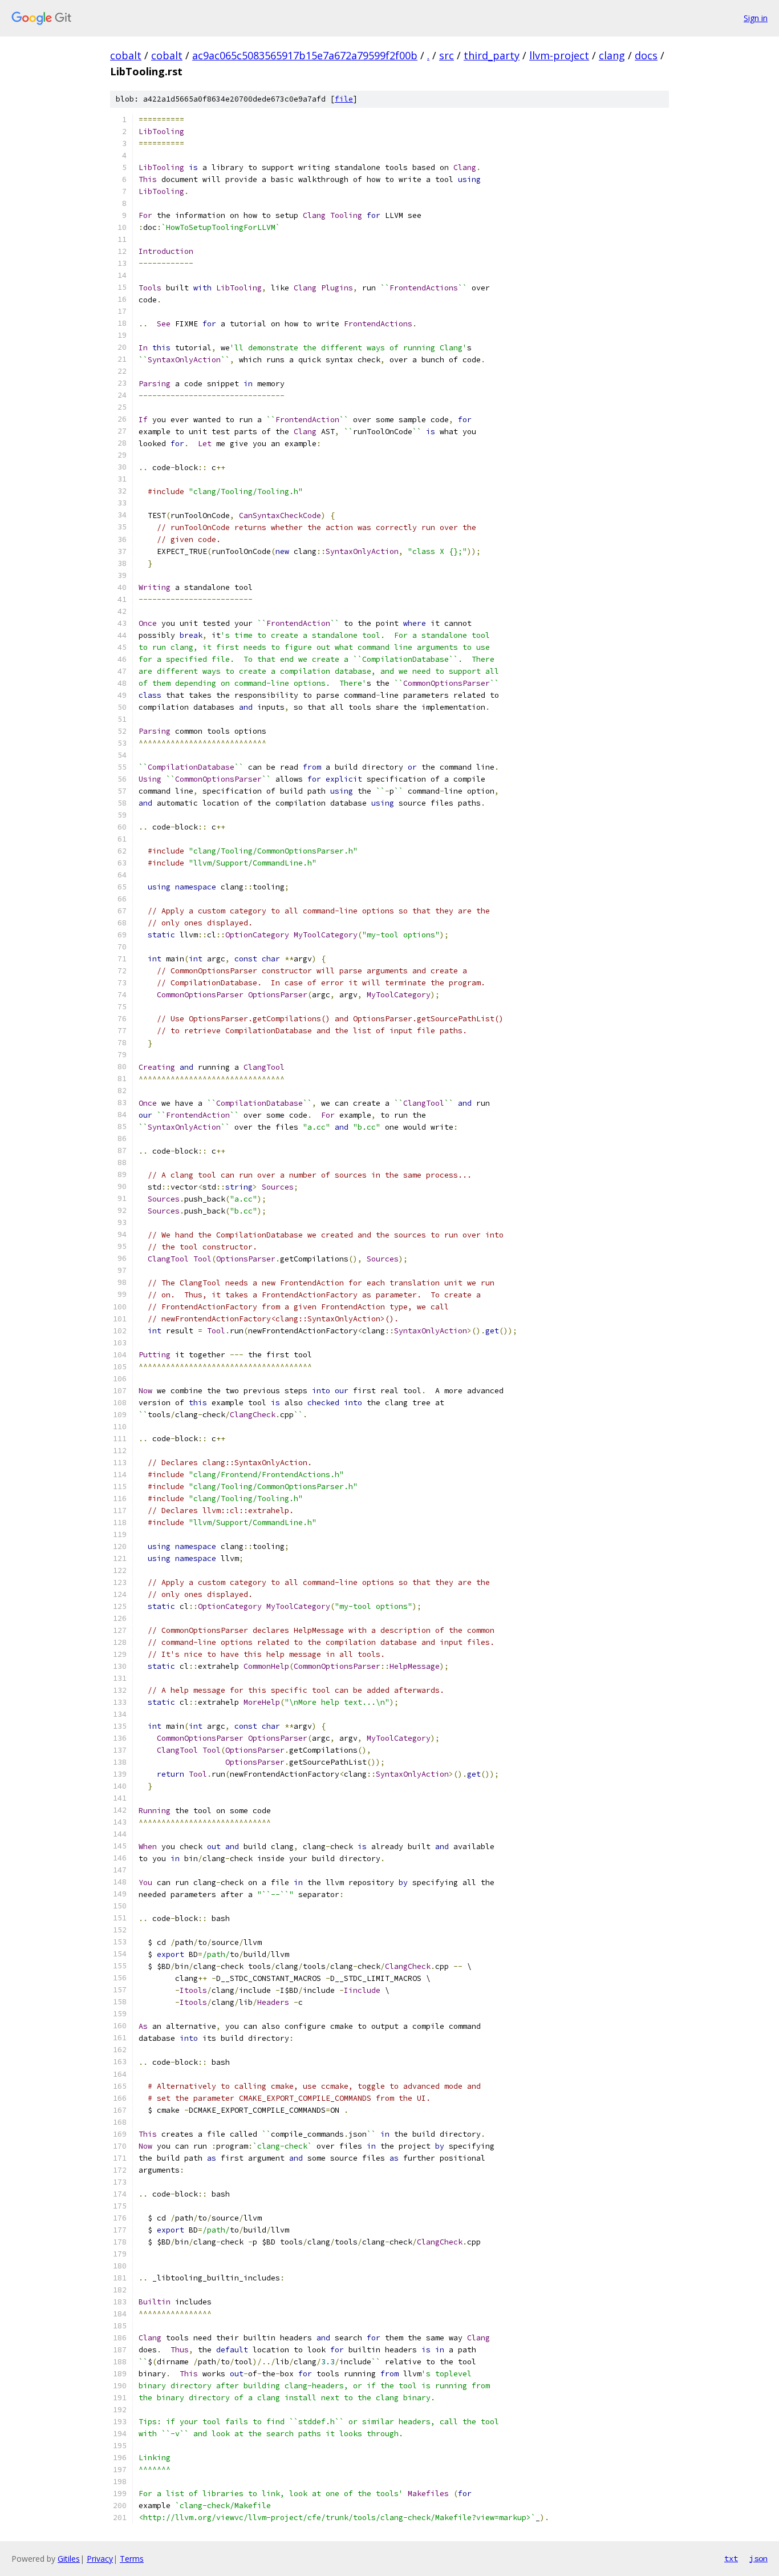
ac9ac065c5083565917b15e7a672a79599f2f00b (305, 55)
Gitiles (69, 2559)
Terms (132, 2559)
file (344, 99)
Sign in (756, 18)
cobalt (126, 55)
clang (612, 55)
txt (731, 2558)
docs (646, 55)
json (758, 2558)
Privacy (100, 2559)
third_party (492, 55)
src (447, 55)
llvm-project (559, 55)
